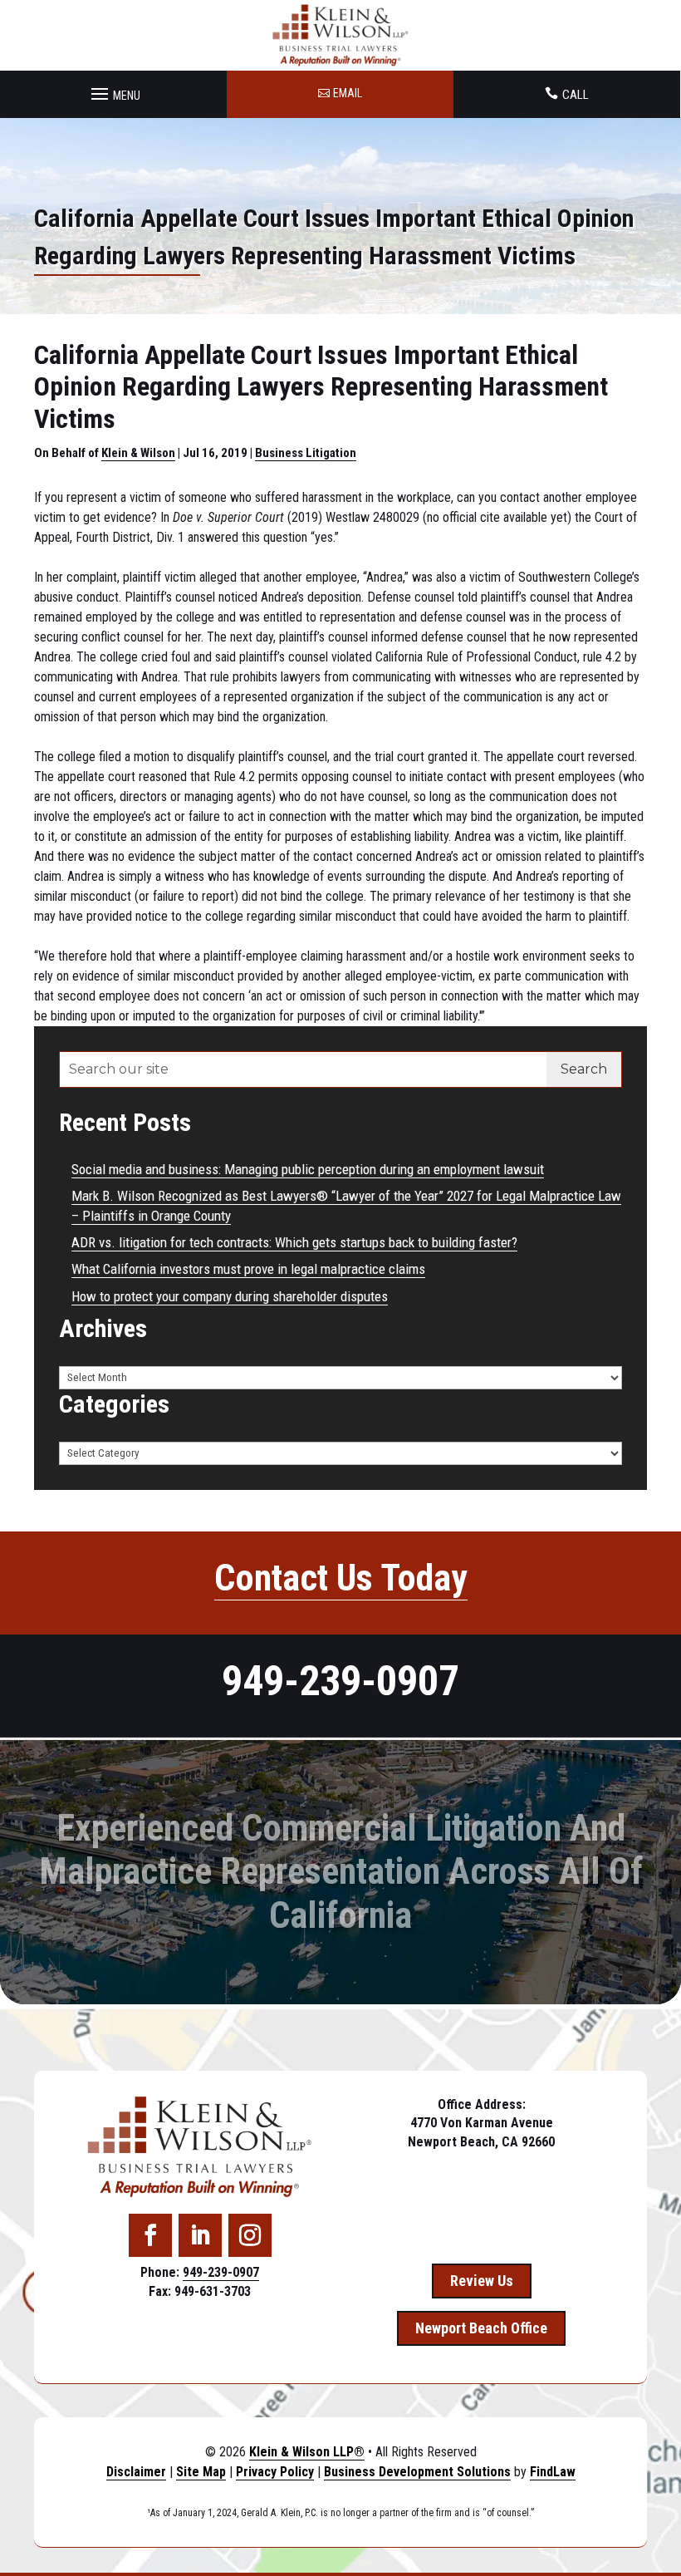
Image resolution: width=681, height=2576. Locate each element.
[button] (113, 90)
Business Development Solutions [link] (417, 2472)
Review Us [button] (482, 2281)
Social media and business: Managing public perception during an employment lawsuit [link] (308, 1169)
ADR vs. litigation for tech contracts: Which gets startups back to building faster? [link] (294, 1242)
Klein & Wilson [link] (138, 453)
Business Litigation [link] (306, 453)
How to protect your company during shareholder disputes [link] (230, 1296)
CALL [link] (576, 95)
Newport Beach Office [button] (481, 2328)
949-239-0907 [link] (340, 1681)
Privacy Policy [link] (275, 2472)
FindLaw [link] (553, 2472)
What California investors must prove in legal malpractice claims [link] (248, 1269)
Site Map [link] (201, 2472)
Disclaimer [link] (136, 2472)
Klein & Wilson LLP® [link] (307, 2452)
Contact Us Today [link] (341, 1578)
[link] (341, 35)
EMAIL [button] (348, 93)
